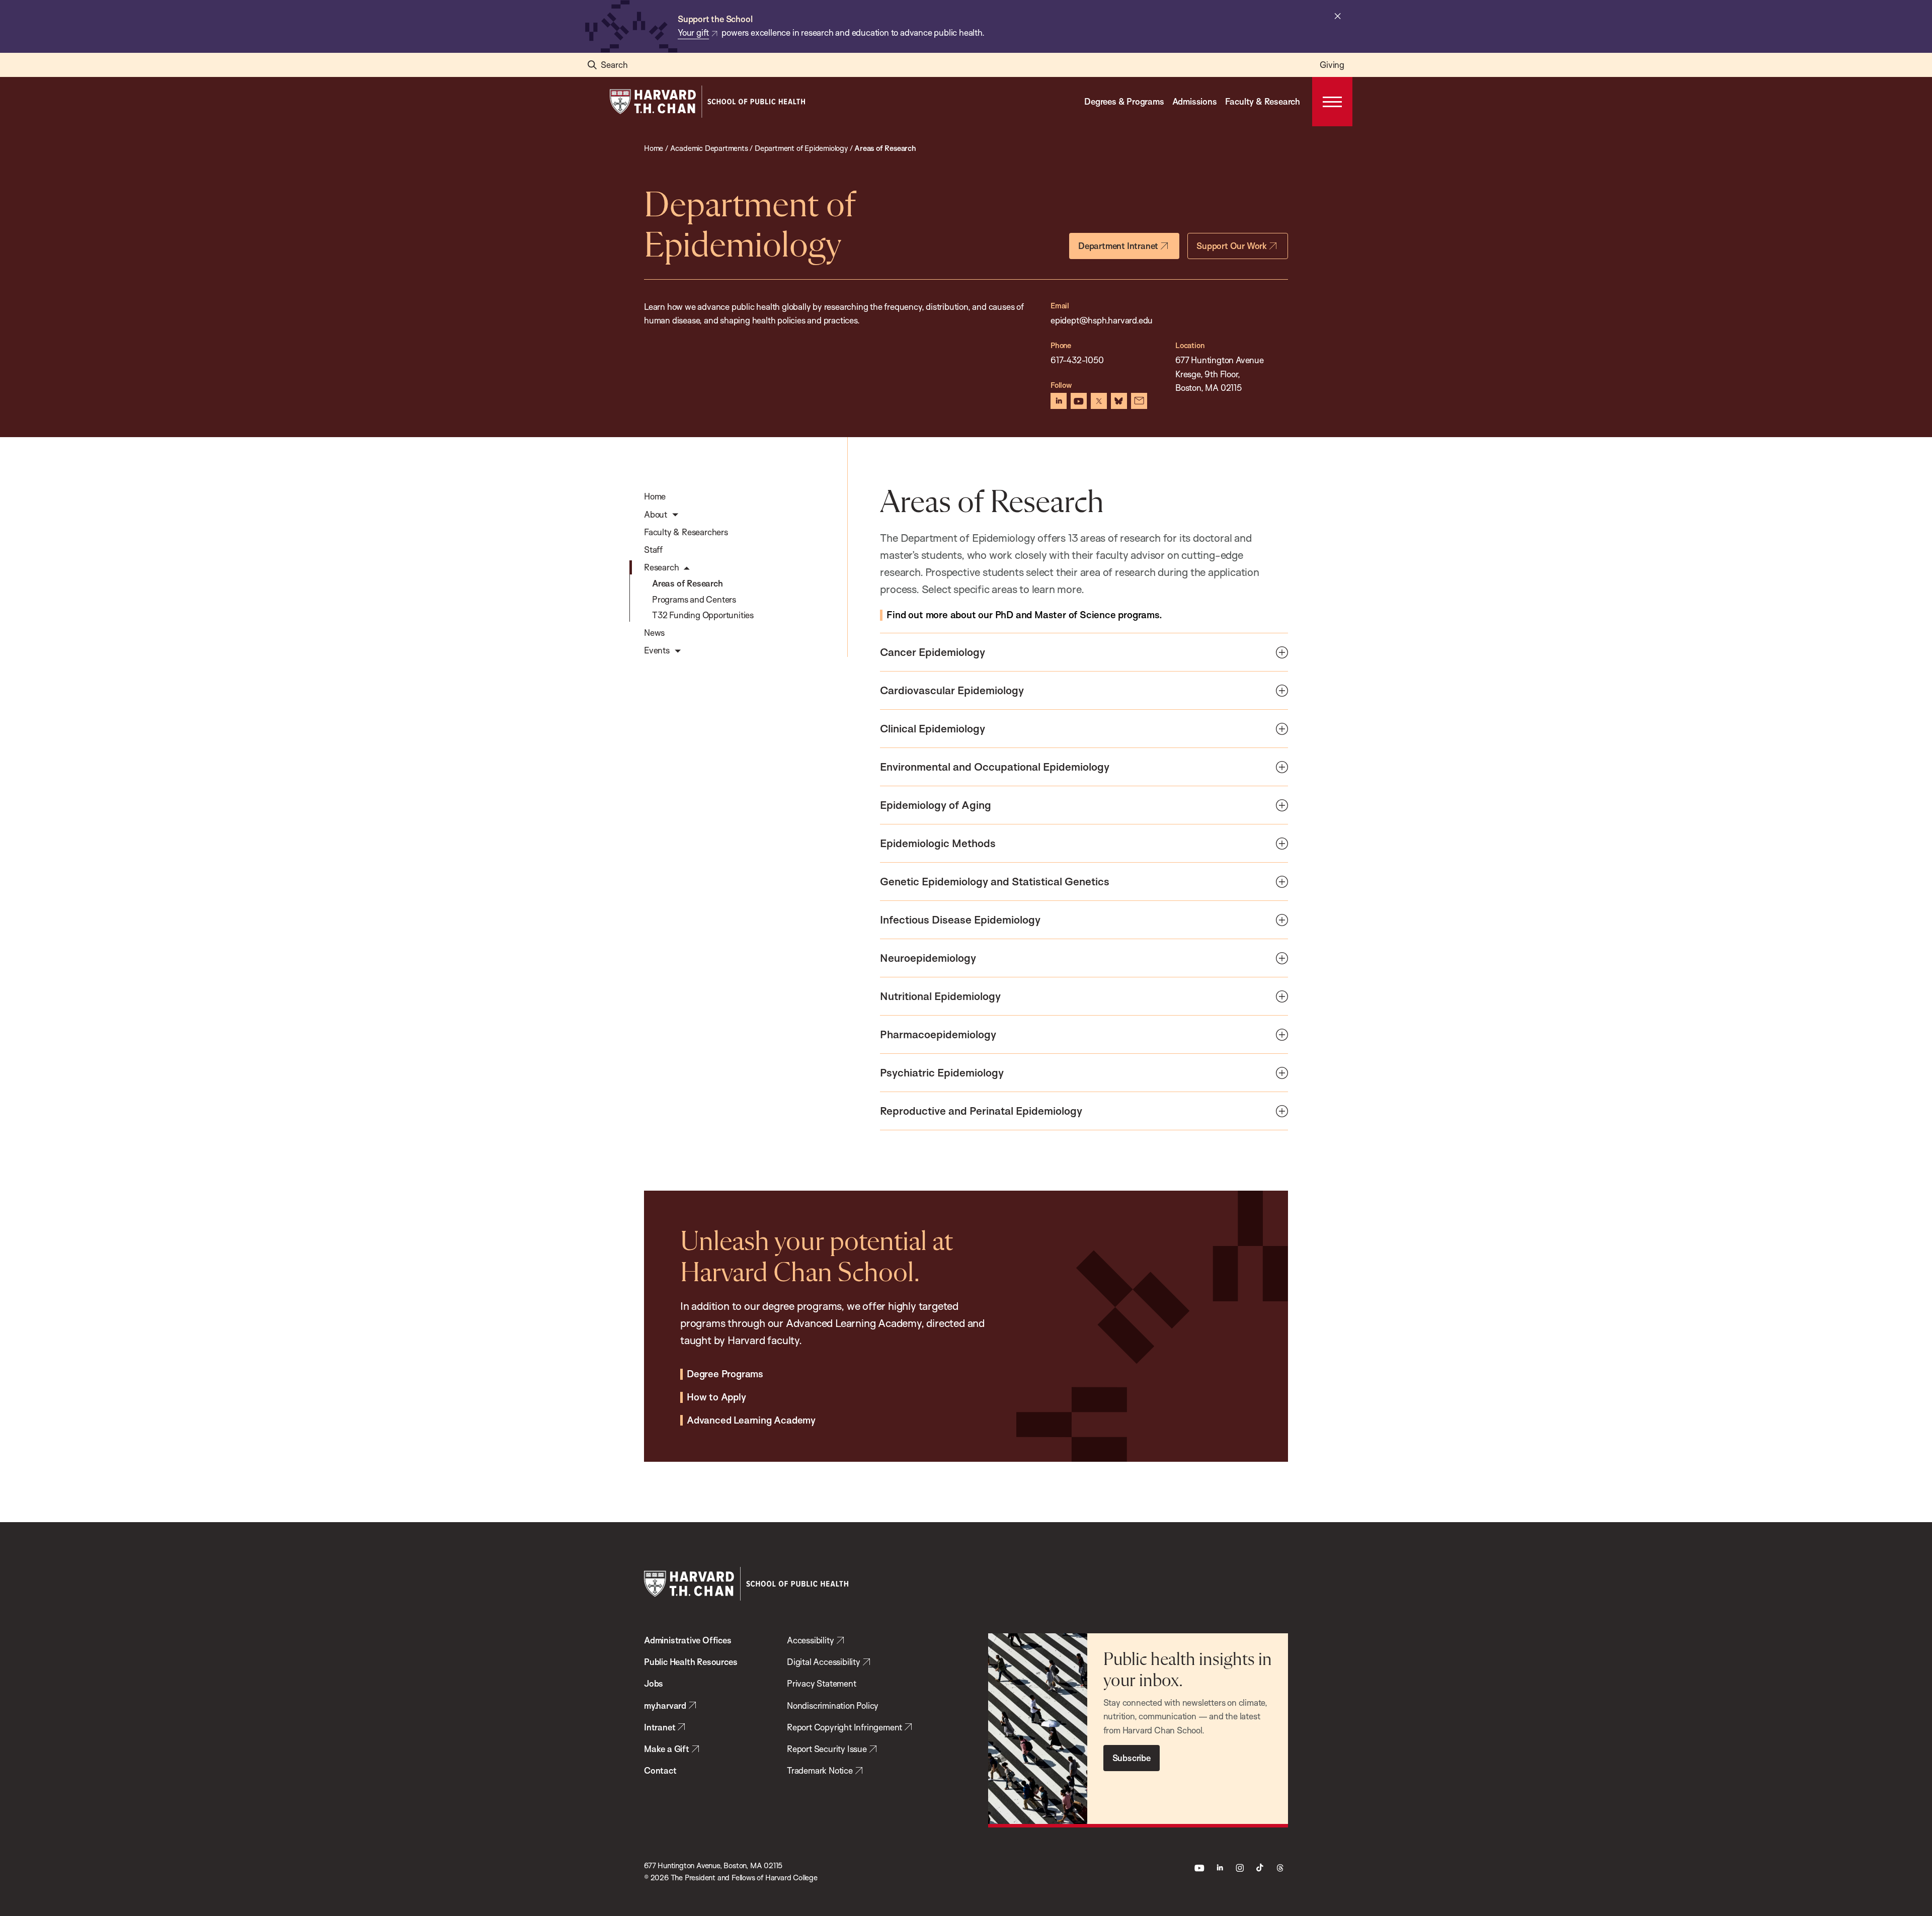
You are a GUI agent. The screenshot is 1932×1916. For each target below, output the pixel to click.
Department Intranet (1118, 246)
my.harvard (665, 1705)
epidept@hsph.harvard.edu (1102, 320)
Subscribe (1132, 1758)
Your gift (693, 32)
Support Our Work (1232, 246)
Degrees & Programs (1124, 101)
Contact (660, 1770)
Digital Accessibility (824, 1662)
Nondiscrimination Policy (833, 1705)
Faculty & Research (1263, 101)
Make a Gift (667, 1749)
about (1024, 615)
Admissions (1195, 101)
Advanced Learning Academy (751, 1421)
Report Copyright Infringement (844, 1727)
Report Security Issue (827, 1749)
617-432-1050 (1078, 360)
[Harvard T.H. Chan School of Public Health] (746, 1584)
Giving (1332, 65)
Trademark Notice (820, 1770)
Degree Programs (725, 1374)
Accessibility (810, 1640)
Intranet (660, 1727)
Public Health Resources (691, 1662)
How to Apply (716, 1397)
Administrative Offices (688, 1640)
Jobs (654, 1683)
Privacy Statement (822, 1683)
